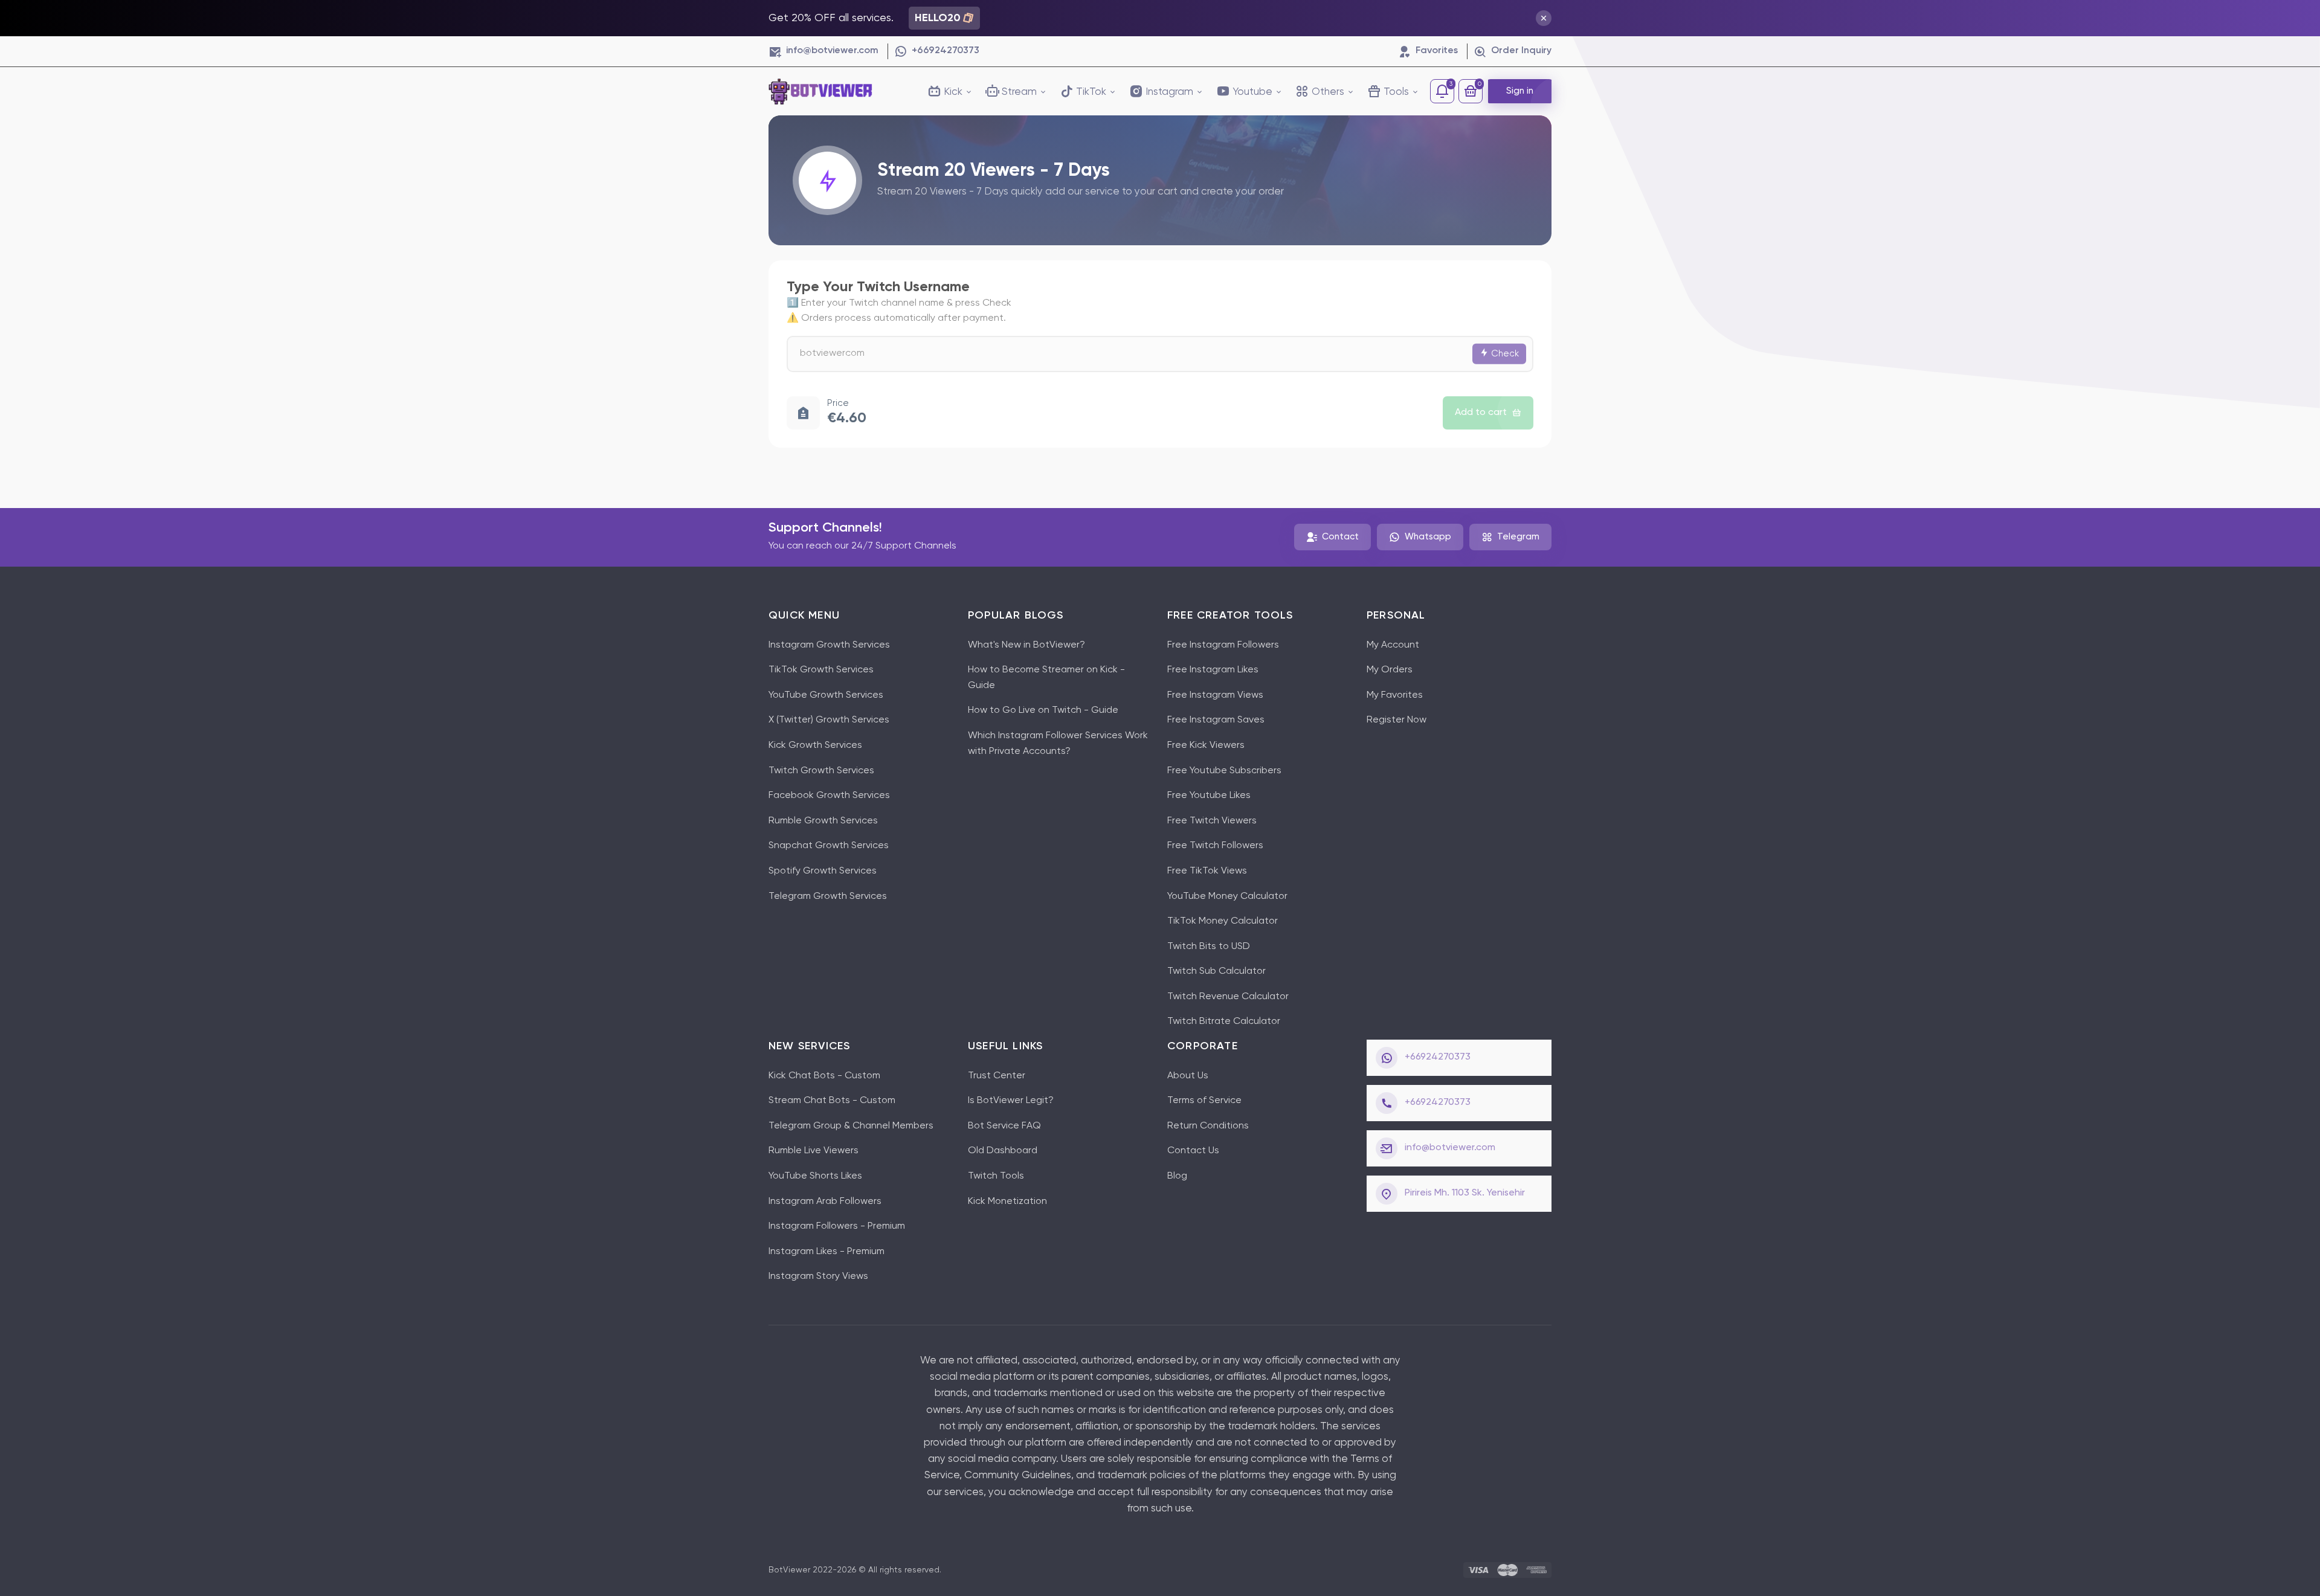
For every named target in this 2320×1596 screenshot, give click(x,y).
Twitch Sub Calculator (1216, 971)
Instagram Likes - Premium (826, 1252)
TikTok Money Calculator (1223, 921)
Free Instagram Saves (1216, 720)
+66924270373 (1438, 1057)
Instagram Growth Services (829, 645)
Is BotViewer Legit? (1011, 1101)
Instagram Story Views (818, 1276)
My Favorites (1395, 695)
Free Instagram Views (1215, 695)
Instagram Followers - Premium (837, 1226)
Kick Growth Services (815, 745)
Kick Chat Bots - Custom (824, 1076)
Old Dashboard (1003, 1151)
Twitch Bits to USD (1209, 947)
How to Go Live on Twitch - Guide (1043, 710)
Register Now (1397, 720)
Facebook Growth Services (829, 796)
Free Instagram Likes (1213, 670)
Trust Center (997, 1076)
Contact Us (1193, 1151)
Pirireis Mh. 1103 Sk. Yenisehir (1465, 1193)
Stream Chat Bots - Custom (832, 1101)
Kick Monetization (1007, 1202)
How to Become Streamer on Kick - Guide (1046, 678)
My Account (1393, 645)
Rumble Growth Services (823, 821)
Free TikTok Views (1207, 871)
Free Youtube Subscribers (1224, 771)
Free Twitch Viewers (1212, 821)
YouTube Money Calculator (1227, 896)
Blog (1177, 1176)
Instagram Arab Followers (825, 1202)
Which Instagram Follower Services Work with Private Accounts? (1058, 744)
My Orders (1390, 670)
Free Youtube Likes (1209, 796)
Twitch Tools (996, 1176)
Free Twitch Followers (1215, 846)
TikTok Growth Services (821, 670)
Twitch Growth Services (821, 771)
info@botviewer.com (1450, 1148)
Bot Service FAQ (1004, 1126)
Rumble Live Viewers (814, 1151)
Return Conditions (1208, 1126)
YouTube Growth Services (826, 695)
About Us (1188, 1076)
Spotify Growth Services (823, 871)
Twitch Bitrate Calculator (1224, 1022)
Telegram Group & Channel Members (851, 1126)
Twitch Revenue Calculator (1228, 997)
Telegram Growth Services (828, 896)
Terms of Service (1204, 1101)
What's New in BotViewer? (1026, 645)
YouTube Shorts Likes (815, 1176)
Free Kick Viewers (1206, 745)
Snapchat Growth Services (829, 846)
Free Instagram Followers (1223, 645)
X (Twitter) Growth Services (829, 720)
